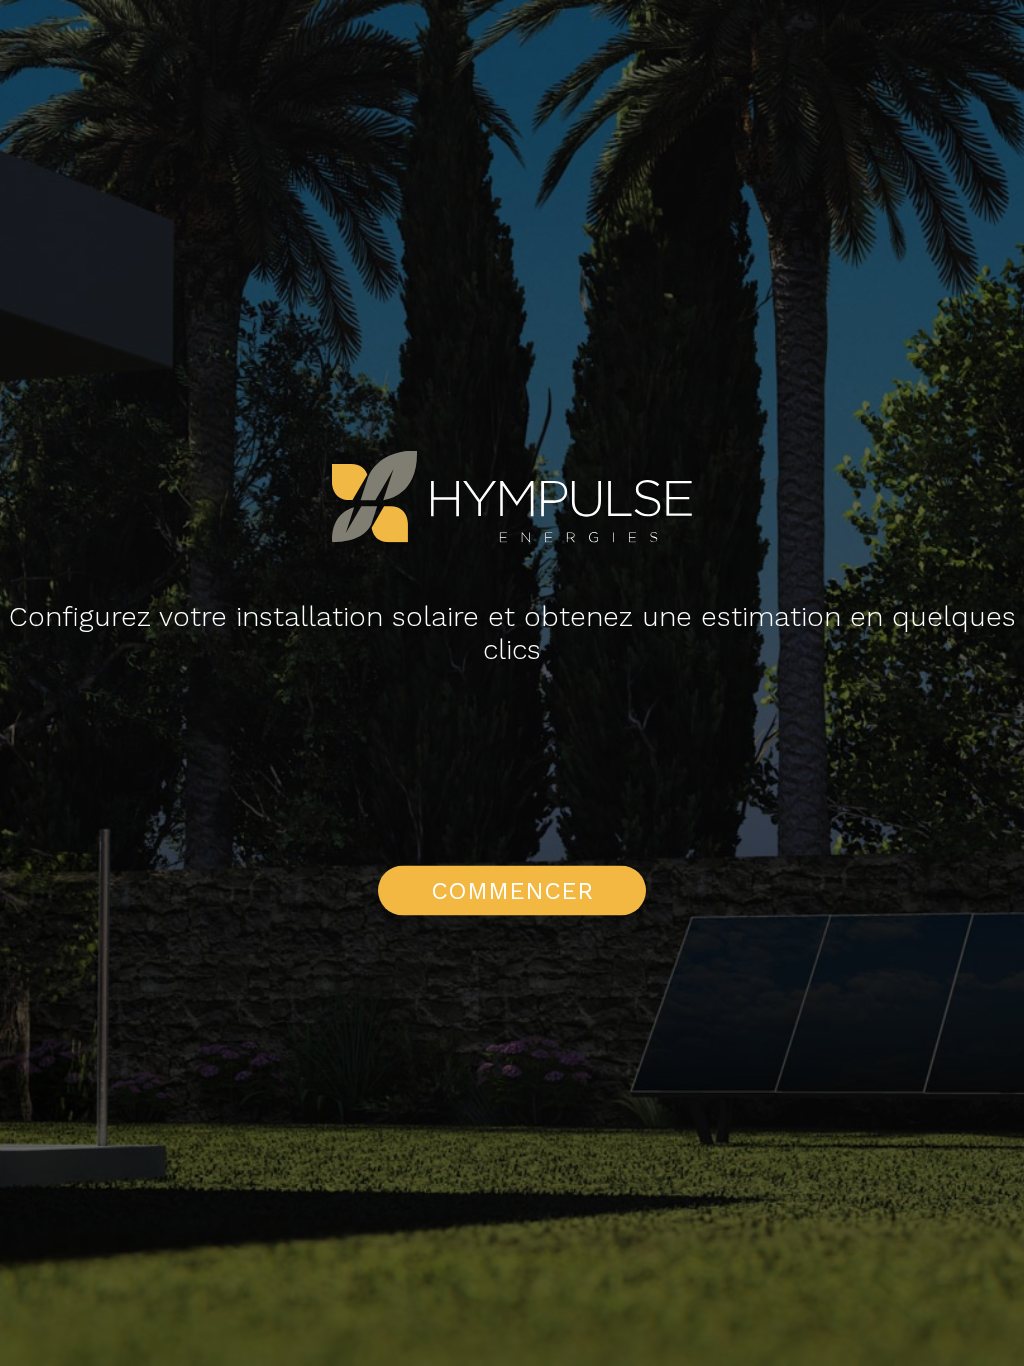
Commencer (512, 891)
